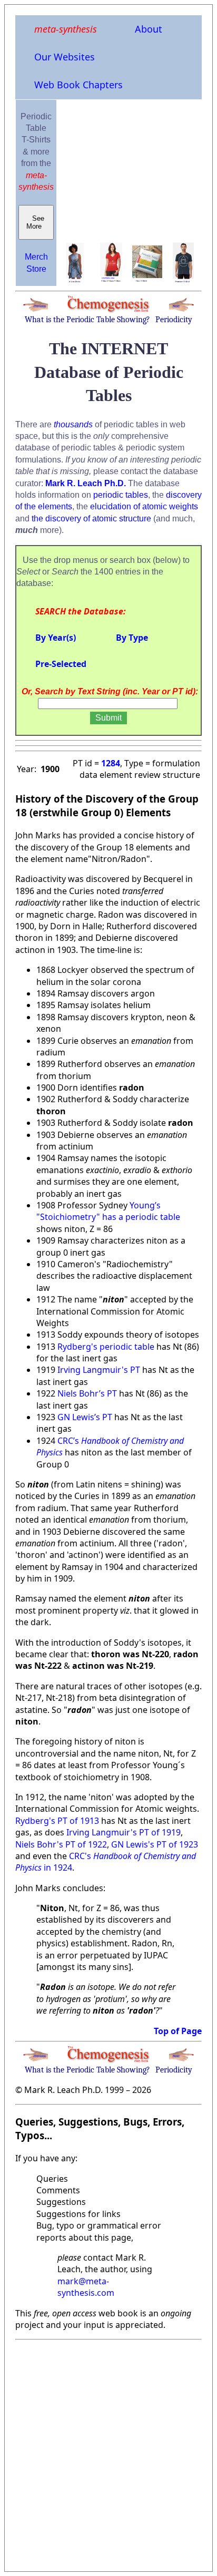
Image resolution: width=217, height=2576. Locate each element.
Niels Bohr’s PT (87, 1393)
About (149, 29)
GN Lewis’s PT (85, 1417)
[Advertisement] (108, 2452)
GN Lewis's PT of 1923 (155, 1844)
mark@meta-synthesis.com (86, 2287)
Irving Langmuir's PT (100, 1370)
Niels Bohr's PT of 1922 (61, 1844)
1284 (111, 763)
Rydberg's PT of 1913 (57, 1821)
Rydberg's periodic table (106, 1347)
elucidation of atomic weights (144, 506)
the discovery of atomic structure (91, 519)
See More (36, 222)
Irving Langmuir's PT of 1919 (124, 1832)
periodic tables (121, 495)
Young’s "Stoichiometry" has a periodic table (108, 1211)
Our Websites (65, 57)
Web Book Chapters (78, 85)
